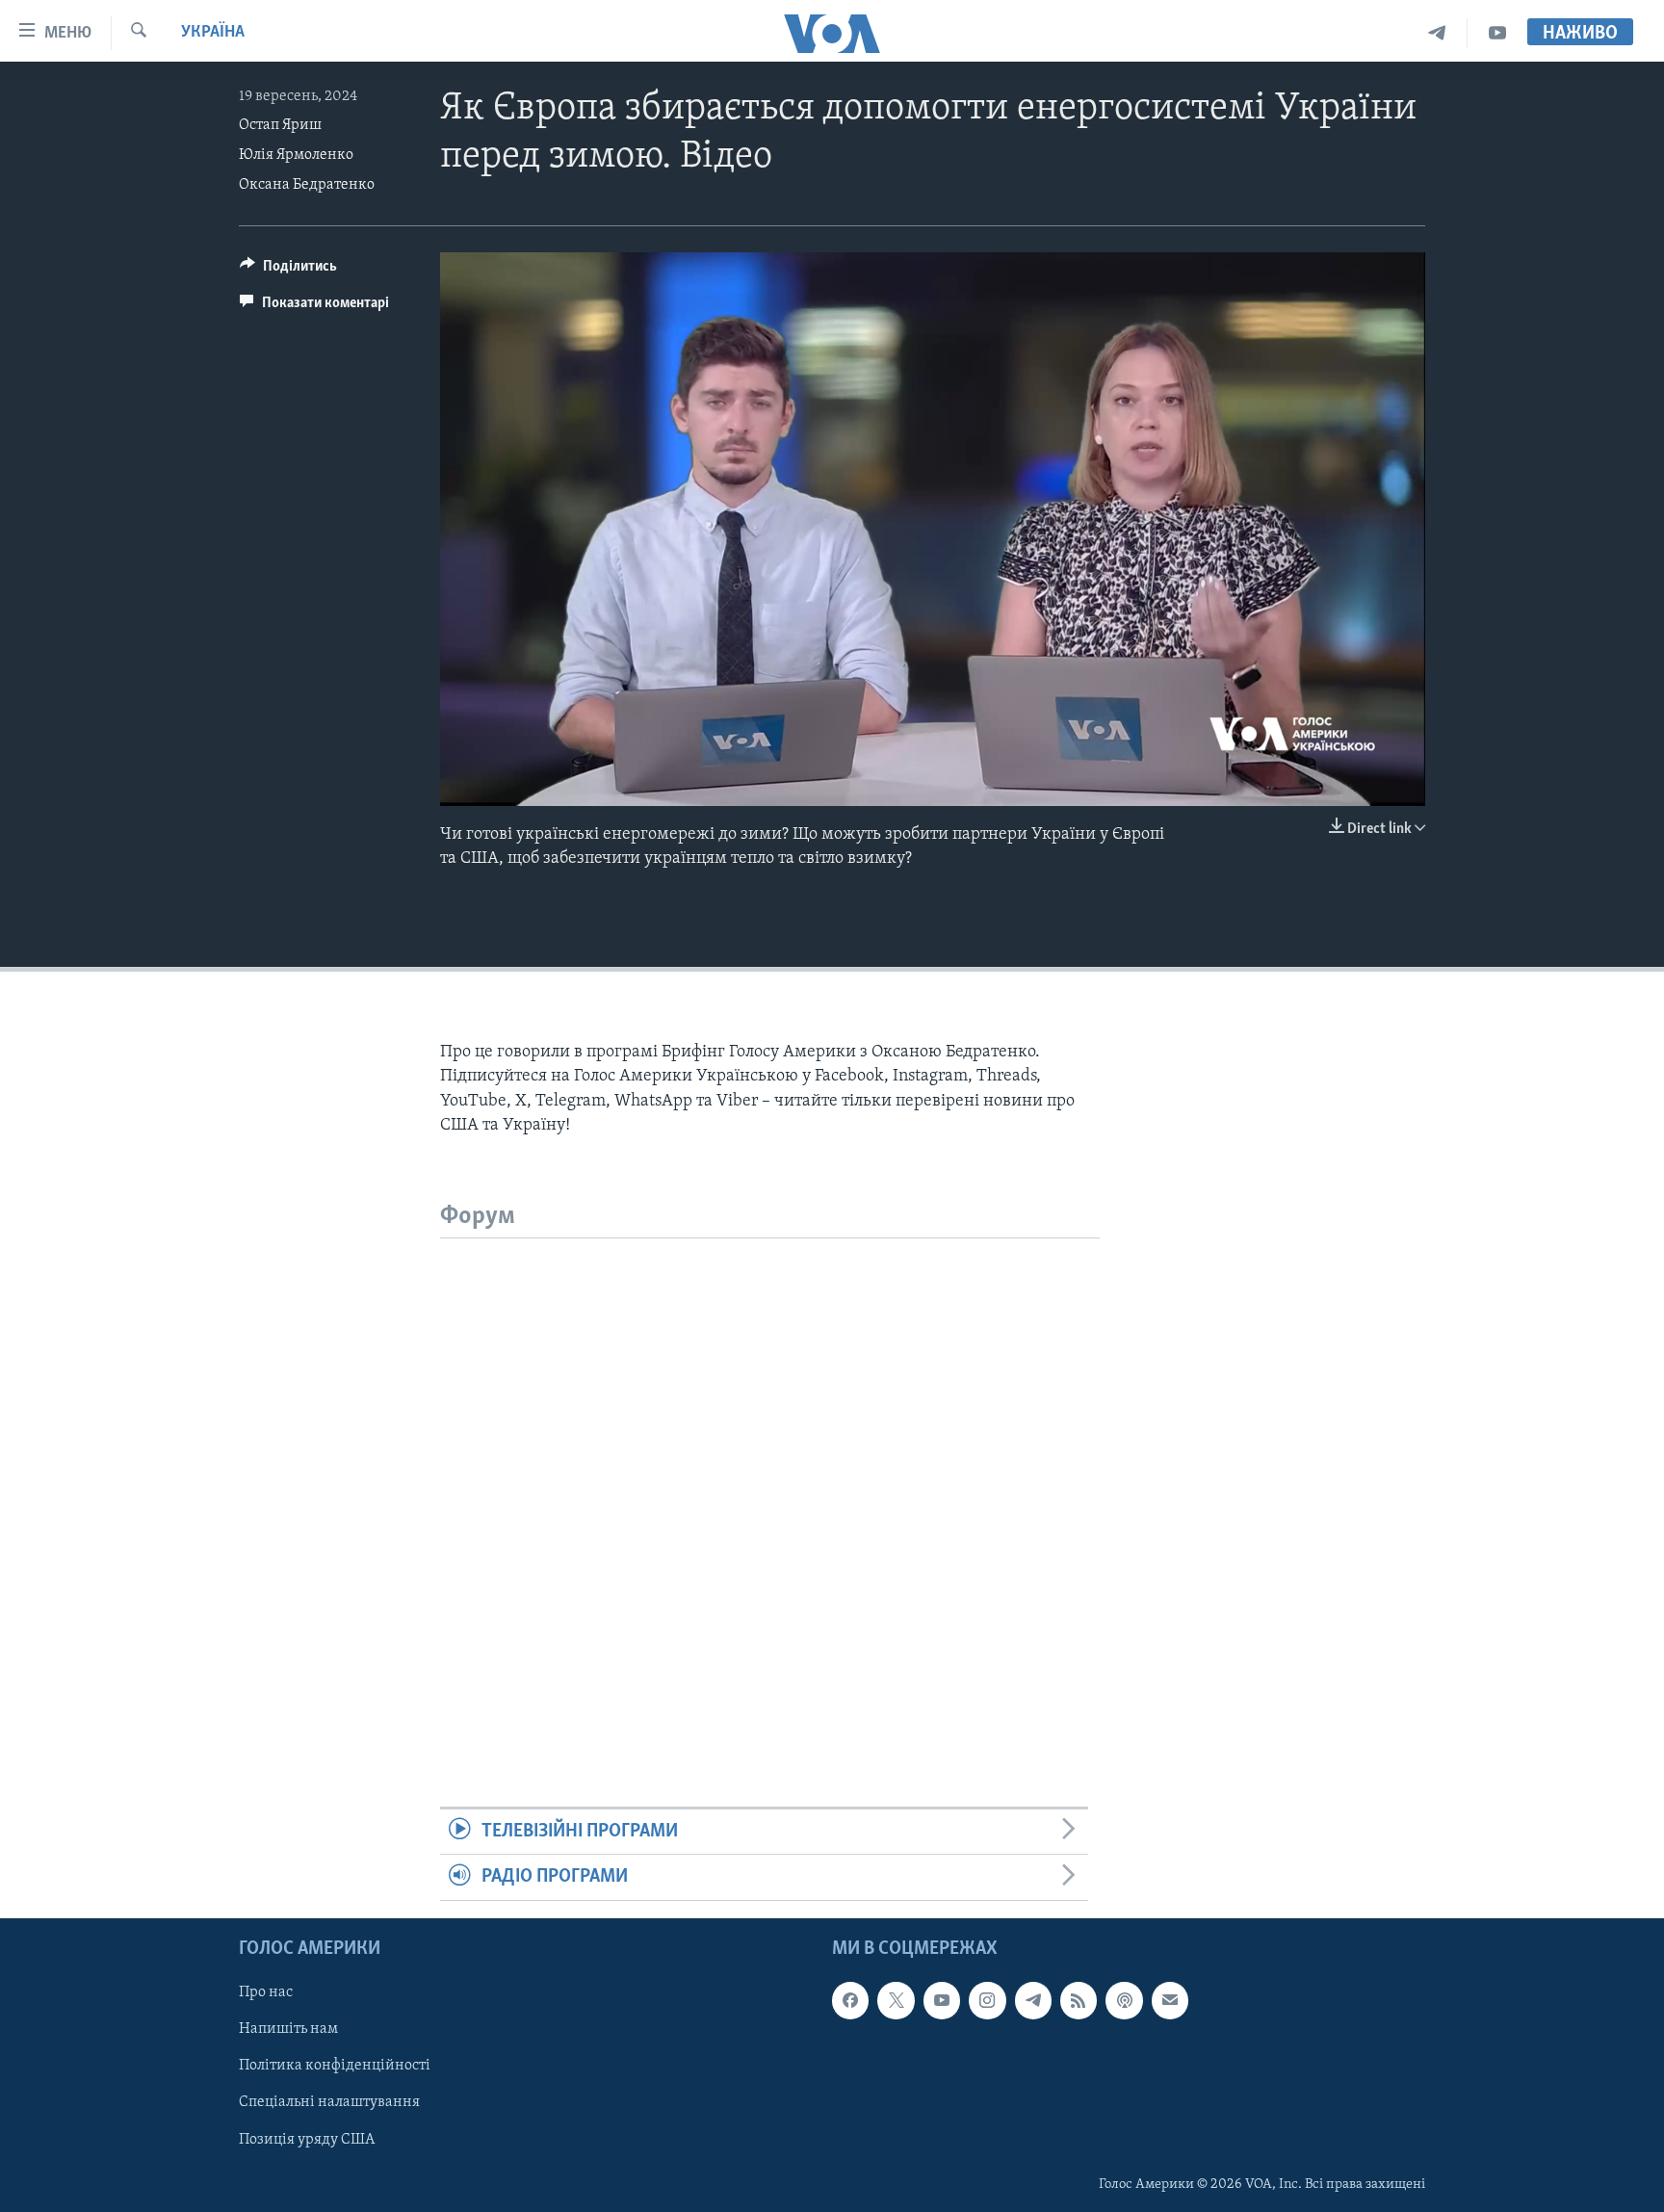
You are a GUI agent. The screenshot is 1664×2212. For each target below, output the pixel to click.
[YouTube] (1497, 33)
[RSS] (1079, 2000)
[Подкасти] (1124, 2000)
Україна (213, 33)
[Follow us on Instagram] (987, 2000)
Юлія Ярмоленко (296, 155)
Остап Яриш (280, 125)
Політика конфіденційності (335, 2066)
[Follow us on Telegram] (1033, 2000)
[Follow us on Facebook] (850, 2000)
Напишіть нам (288, 2029)
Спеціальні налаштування (329, 2102)
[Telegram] (1437, 33)
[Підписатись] (1170, 2000)
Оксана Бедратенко (307, 185)
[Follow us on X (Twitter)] (896, 2000)
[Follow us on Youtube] (942, 2000)
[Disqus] (770, 1479)
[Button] (288, 271)
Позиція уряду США (307, 2139)
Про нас (266, 1992)
